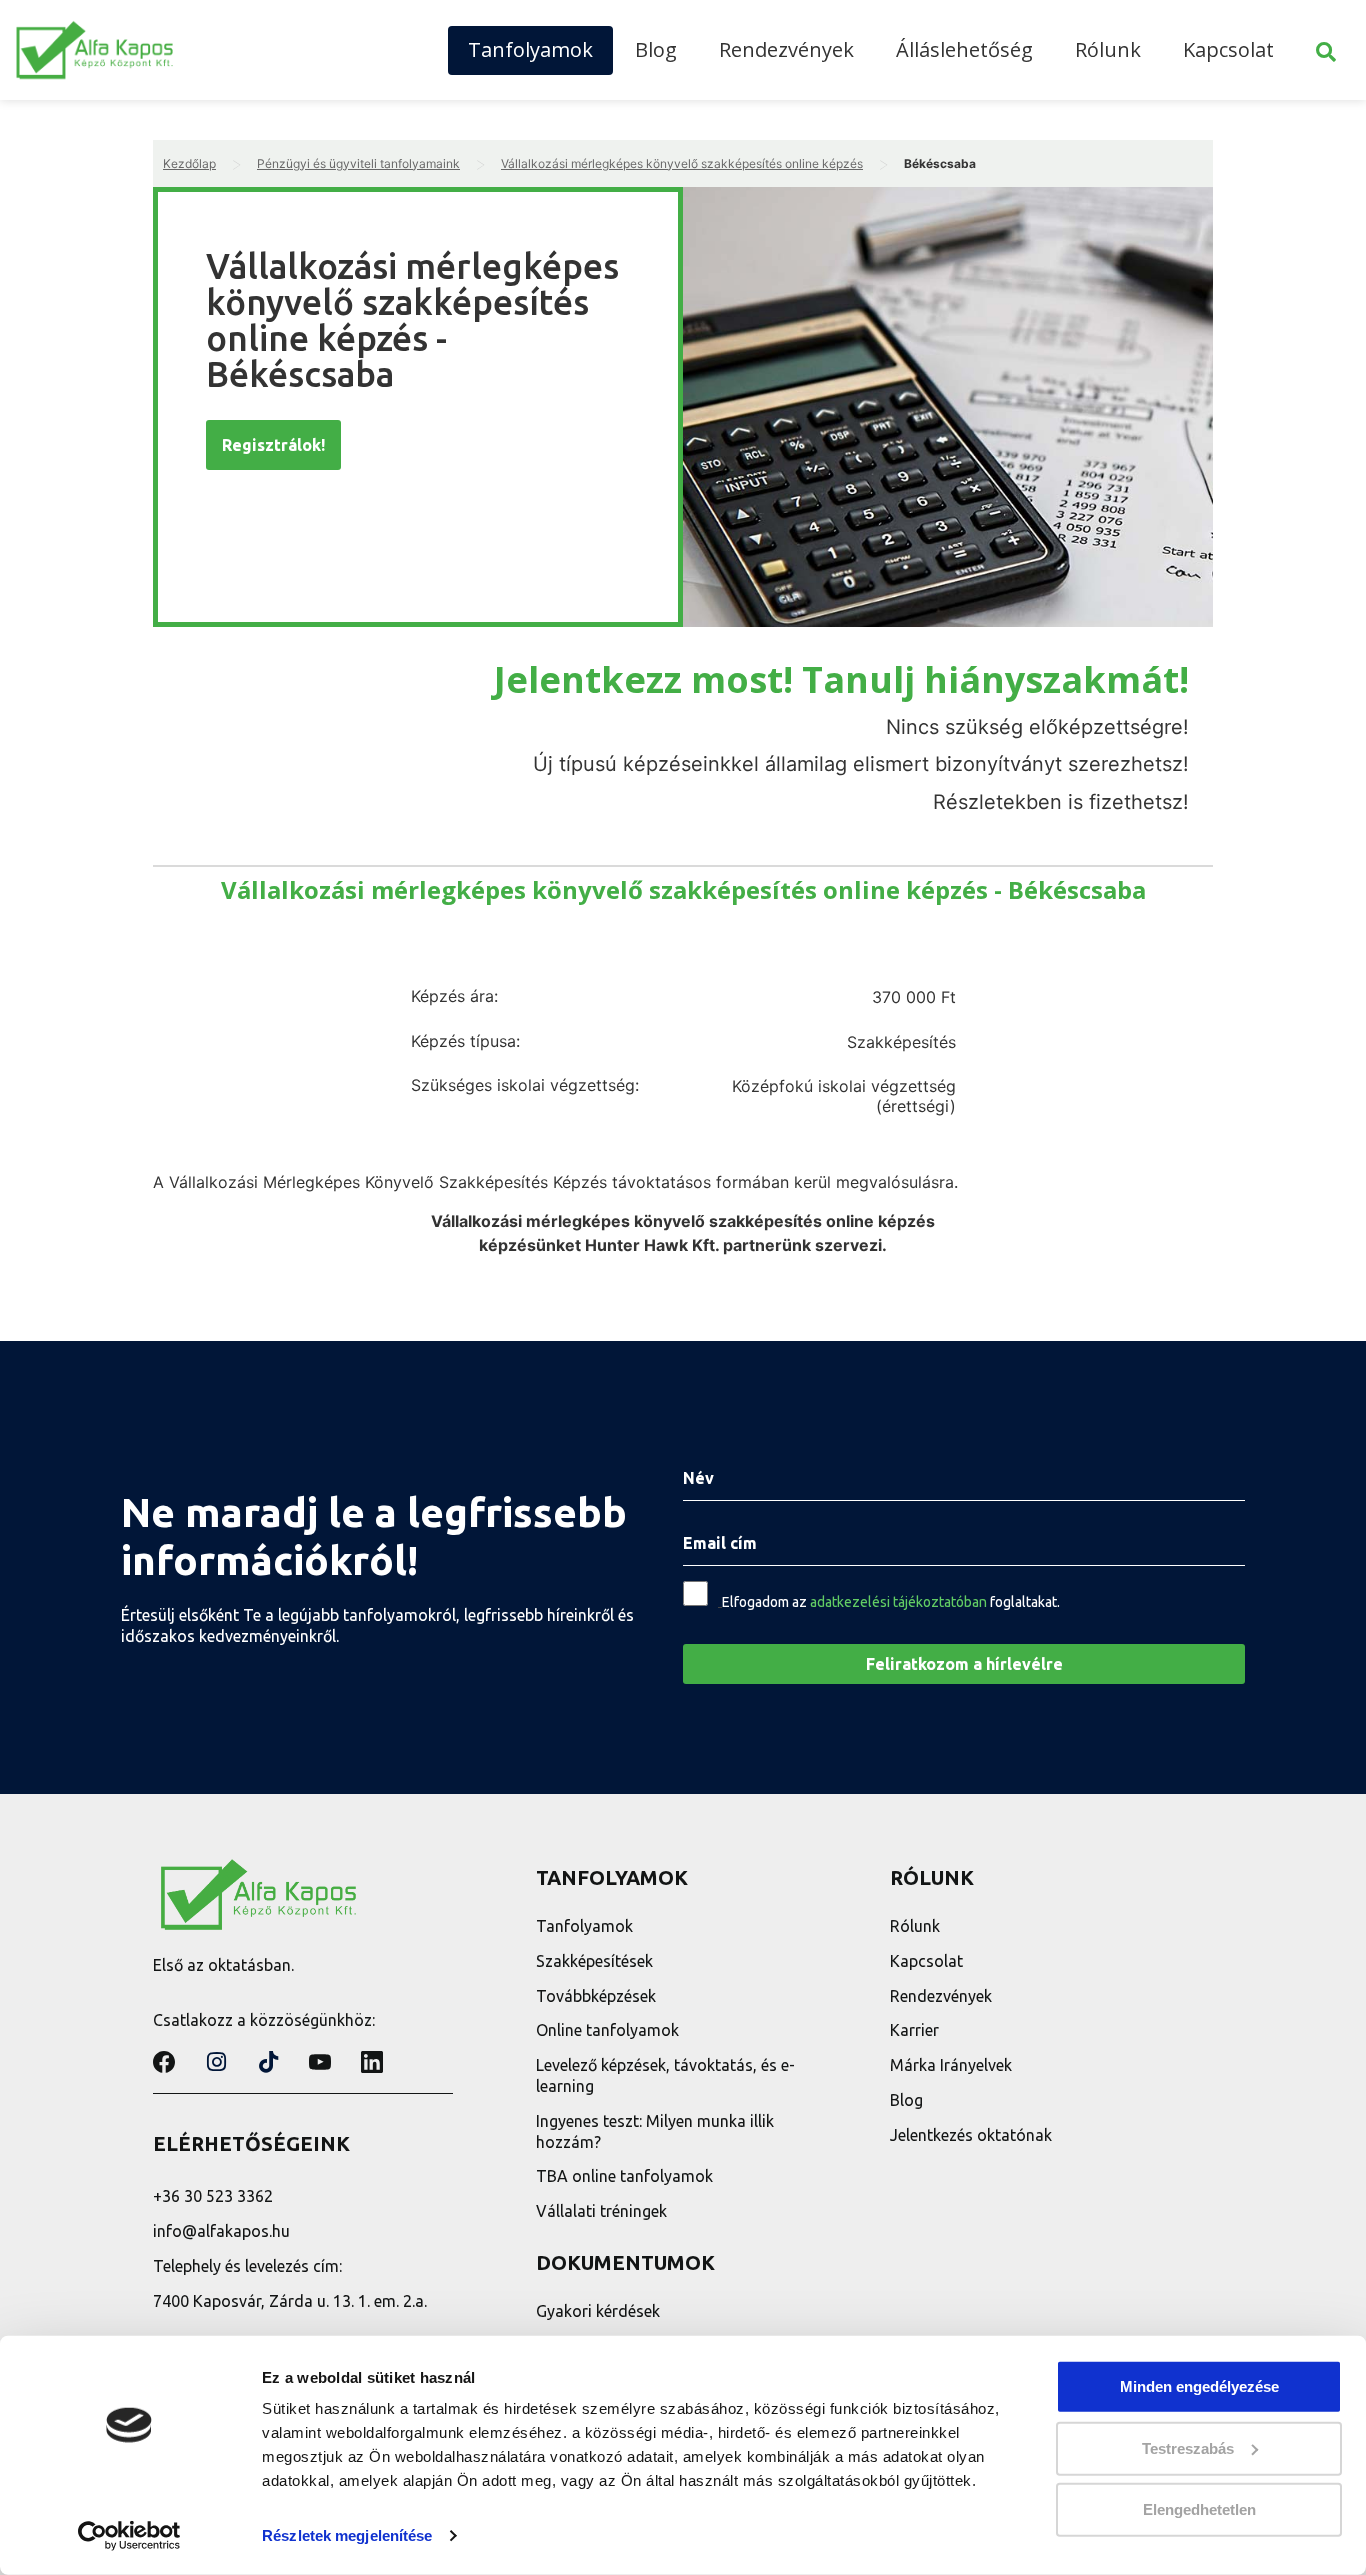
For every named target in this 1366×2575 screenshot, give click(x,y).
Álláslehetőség (964, 49)
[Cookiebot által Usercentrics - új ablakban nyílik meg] (129, 2536)
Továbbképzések (596, 1996)
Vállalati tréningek (601, 2211)
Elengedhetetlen (1199, 2509)
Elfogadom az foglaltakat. (891, 1602)
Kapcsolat (1228, 49)
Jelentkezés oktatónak (971, 2135)
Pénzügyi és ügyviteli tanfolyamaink (358, 163)
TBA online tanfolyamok (624, 2176)
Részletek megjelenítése (347, 2535)
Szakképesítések (594, 1961)
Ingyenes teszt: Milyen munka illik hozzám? (655, 2131)
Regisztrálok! (273, 445)
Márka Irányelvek (951, 2065)
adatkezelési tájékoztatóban (898, 1602)
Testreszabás (1188, 2447)
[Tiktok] (268, 2062)
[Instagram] (216, 2062)
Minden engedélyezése (1199, 2386)
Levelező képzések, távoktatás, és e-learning (665, 2075)
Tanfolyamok (530, 49)
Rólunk (1108, 49)
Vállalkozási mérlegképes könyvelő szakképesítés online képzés (682, 163)
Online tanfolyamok (607, 2030)
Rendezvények (786, 49)
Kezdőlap (189, 163)
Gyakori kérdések (598, 2311)
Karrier (914, 2030)
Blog (656, 49)
